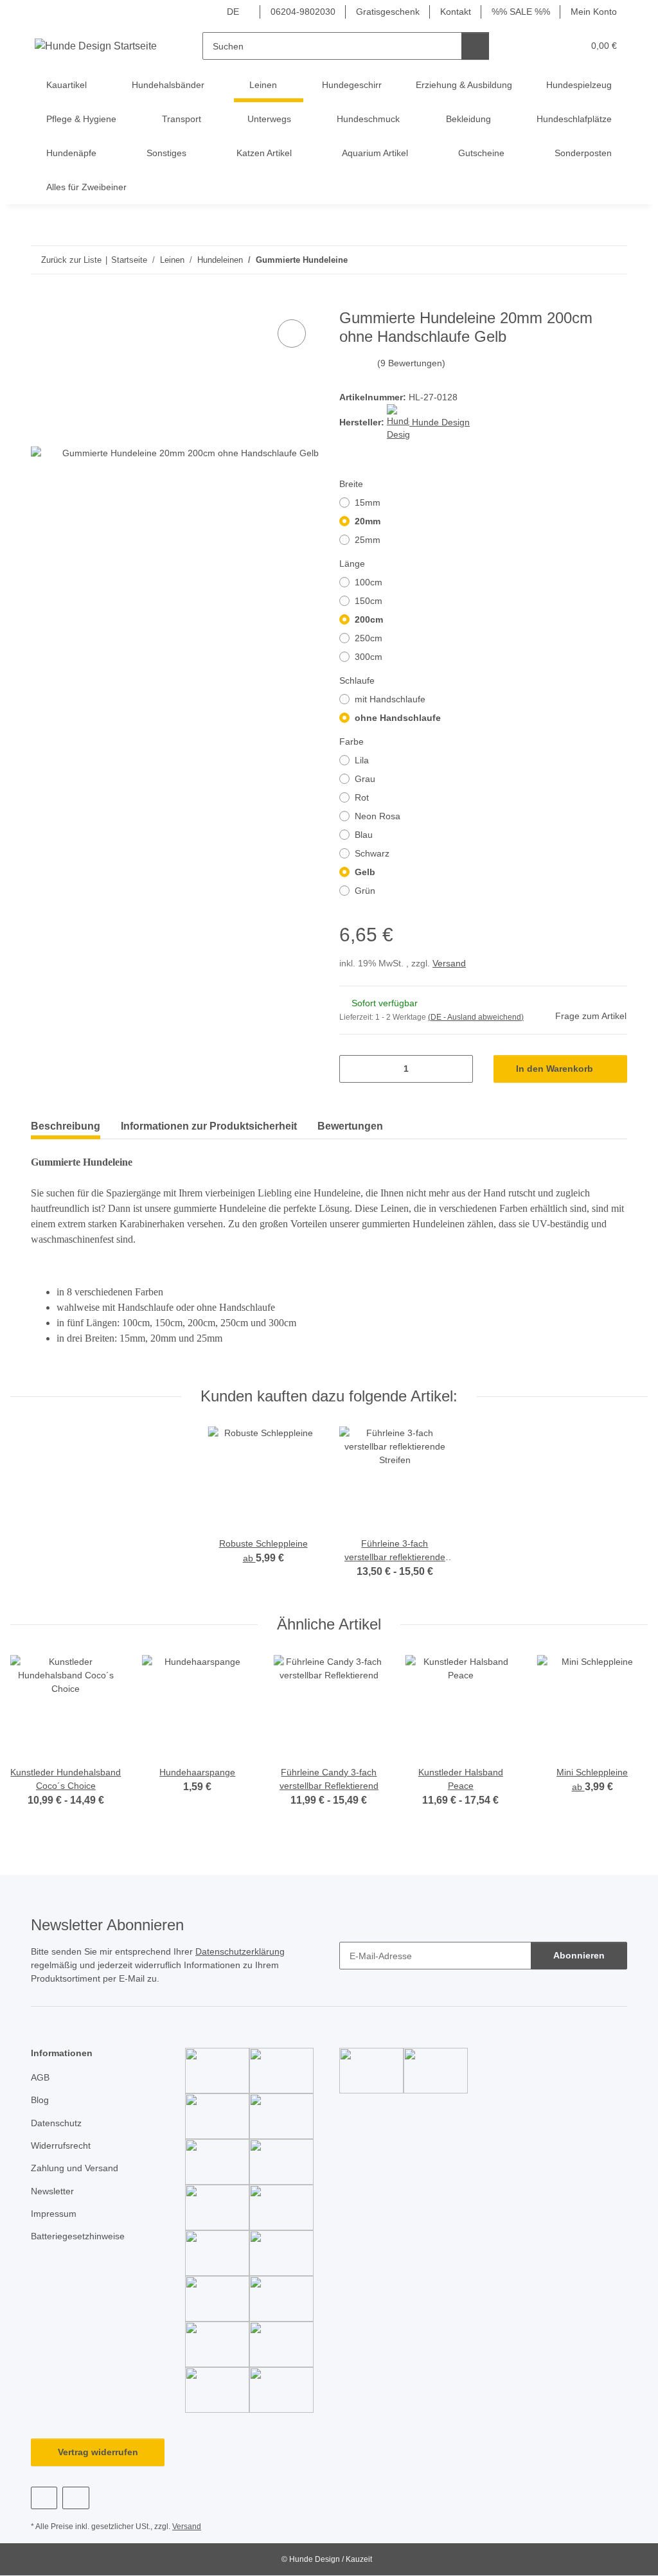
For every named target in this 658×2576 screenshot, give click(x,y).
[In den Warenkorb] (41, 302)
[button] (523, 46)
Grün (365, 891)
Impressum (54, 2214)
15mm (368, 502)
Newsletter (52, 2191)
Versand (449, 963)
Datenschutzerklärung (240, 1951)
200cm (369, 619)
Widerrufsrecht (61, 2145)
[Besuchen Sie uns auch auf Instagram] (76, 2498)
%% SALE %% (521, 12)
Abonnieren (579, 1955)
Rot (362, 797)
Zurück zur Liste (71, 260)
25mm (368, 540)
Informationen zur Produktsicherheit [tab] (209, 1126)
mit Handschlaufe (390, 699)
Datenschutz (56, 2123)
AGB (40, 2077)
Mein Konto (594, 12)
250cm (369, 638)
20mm (368, 521)
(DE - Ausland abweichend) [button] (476, 1017)
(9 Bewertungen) (411, 363)
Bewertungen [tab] (350, 1126)
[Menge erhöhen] (458, 1069)
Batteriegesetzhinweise (78, 2236)
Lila (362, 760)
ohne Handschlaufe (398, 718)
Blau (364, 835)
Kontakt (456, 12)
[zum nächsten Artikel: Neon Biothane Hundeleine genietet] (613, 260)
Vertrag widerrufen (98, 2452)
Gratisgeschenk (388, 12)
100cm (369, 582)
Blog (40, 2100)
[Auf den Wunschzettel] (292, 333)
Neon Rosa (378, 816)
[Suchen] (475, 46)
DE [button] (233, 12)
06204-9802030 (303, 12)
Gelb (365, 872)
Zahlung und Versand (75, 2168)
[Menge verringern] (354, 1069)
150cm (369, 601)
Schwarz (372, 853)
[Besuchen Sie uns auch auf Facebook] (44, 2498)
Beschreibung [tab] (66, 1126)
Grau (365, 779)
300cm (369, 657)
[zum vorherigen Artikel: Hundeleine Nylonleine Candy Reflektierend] (586, 260)
